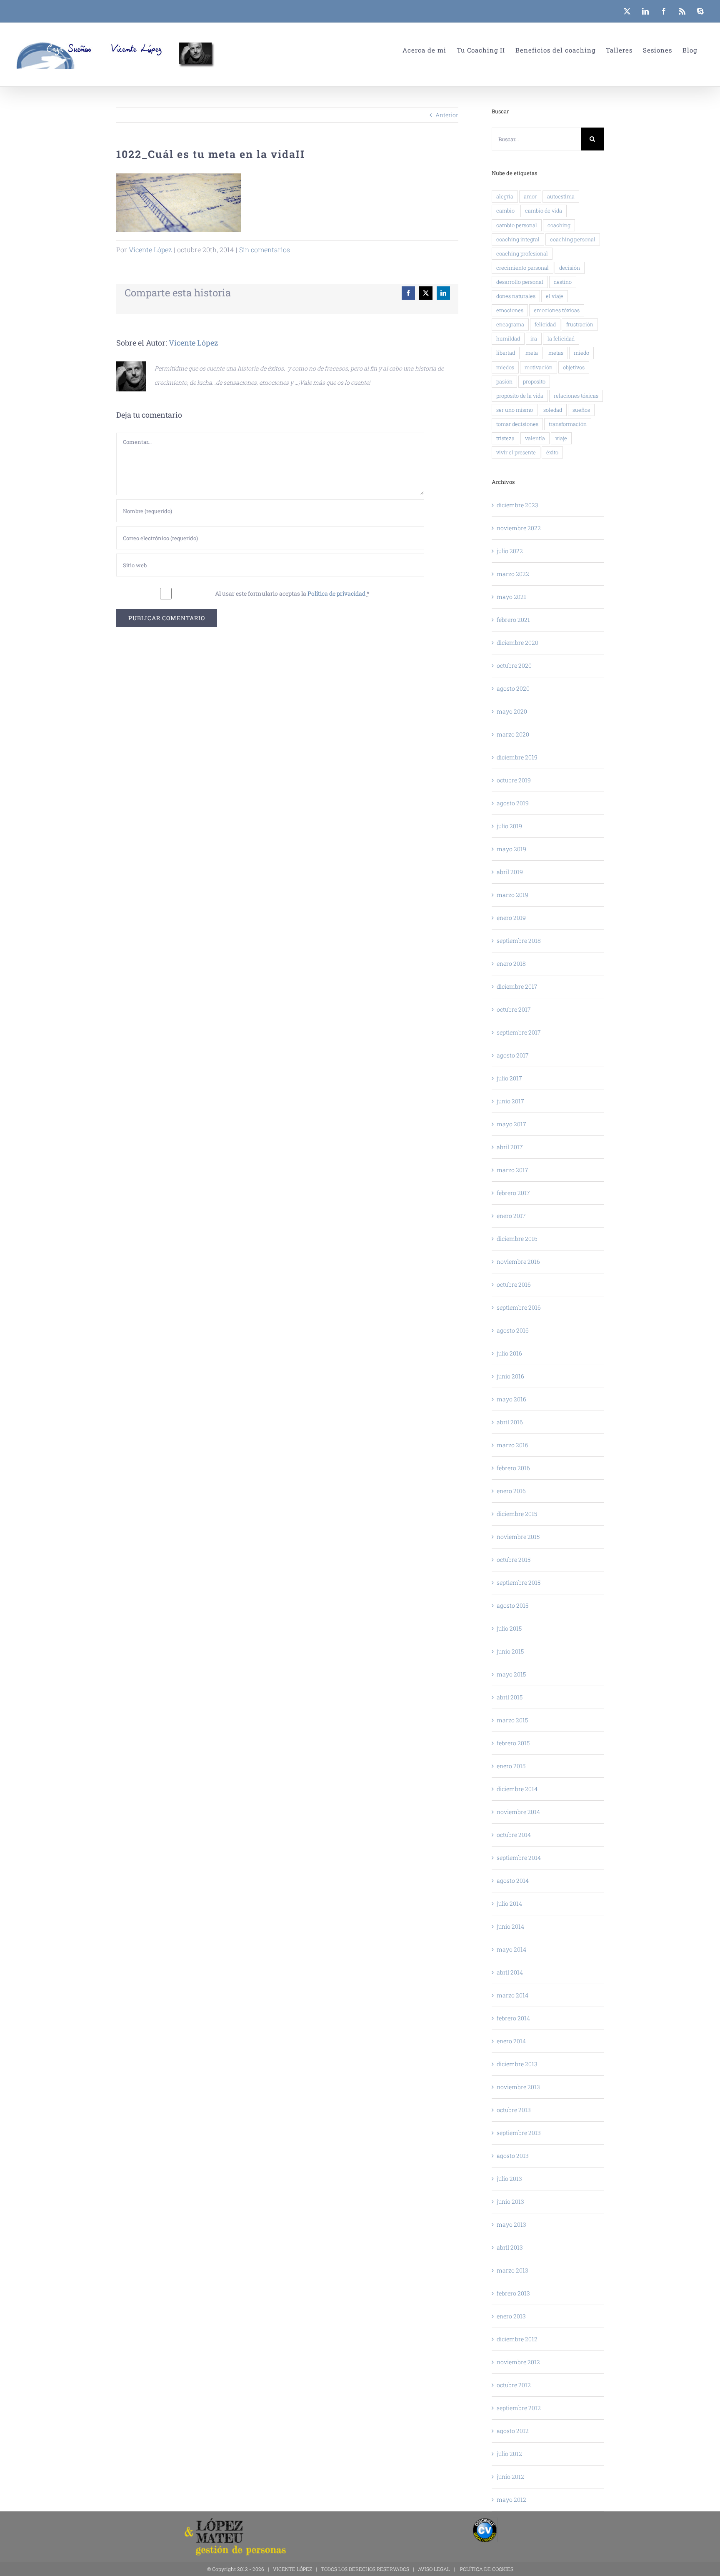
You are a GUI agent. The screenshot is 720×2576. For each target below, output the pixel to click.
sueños (581, 410)
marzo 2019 (512, 895)
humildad (508, 338)
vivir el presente (516, 452)
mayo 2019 (511, 849)
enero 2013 (511, 2316)
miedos (505, 367)
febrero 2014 (513, 2018)
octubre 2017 (514, 1009)
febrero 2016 (513, 1468)
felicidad (545, 324)
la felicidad (561, 338)
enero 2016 (511, 1491)
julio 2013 (509, 2179)
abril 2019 (510, 872)
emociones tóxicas (557, 310)
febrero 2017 (513, 1193)
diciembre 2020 (517, 643)
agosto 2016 (513, 1330)
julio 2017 (509, 1078)
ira (534, 338)
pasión (504, 381)
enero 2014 (511, 2041)
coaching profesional (522, 253)
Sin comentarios (265, 249)
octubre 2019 (514, 780)
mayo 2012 (511, 2500)
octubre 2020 (514, 665)
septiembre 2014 (519, 1858)
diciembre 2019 (517, 757)
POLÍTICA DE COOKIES (487, 2569)
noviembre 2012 (518, 2362)
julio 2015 (509, 1628)
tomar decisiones (517, 424)
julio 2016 (509, 1353)
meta (532, 353)
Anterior (447, 115)
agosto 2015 (512, 1605)
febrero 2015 (513, 1743)
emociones (510, 310)
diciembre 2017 (517, 986)
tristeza (505, 438)
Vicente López (150, 249)
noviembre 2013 (518, 2087)
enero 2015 (511, 1766)
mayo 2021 (511, 597)
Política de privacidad (336, 593)
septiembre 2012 (519, 2408)
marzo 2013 (512, 2270)
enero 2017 (511, 1216)
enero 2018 (511, 963)
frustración (580, 324)
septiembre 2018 (519, 941)
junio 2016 (510, 1376)
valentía (535, 438)
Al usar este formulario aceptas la (292, 593)
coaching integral (518, 239)
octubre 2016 (514, 1284)
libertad (506, 353)
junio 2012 (510, 2477)
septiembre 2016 (519, 1307)
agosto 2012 (513, 2431)
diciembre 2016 (517, 1239)
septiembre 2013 (519, 2133)
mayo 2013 (511, 2224)
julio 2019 (509, 826)
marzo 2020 (513, 734)
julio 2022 (510, 551)
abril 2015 (510, 1697)
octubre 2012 (514, 2385)
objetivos (574, 367)
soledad (553, 410)
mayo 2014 (511, 1949)
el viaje (555, 296)
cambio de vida (544, 210)
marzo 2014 (512, 1995)
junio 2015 (510, 1651)
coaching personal (573, 239)
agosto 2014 (513, 1881)
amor (530, 196)
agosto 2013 (513, 2156)
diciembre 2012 (517, 2339)
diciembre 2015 (517, 1514)
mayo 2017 (511, 1124)
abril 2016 (510, 1422)
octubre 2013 (514, 2110)
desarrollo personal (520, 282)
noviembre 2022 (519, 528)
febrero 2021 (513, 620)
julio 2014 (509, 1903)
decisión (570, 268)
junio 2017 (510, 1101)
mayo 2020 (512, 711)
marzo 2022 (513, 574)
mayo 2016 (511, 1399)
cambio (505, 210)
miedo (581, 353)
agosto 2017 (513, 1055)
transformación (568, 424)
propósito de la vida (520, 396)
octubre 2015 (514, 1560)
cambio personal (517, 225)
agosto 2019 (513, 803)
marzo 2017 (512, 1170)
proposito (534, 381)
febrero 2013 (513, 2293)
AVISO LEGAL (434, 2569)
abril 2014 (510, 1972)
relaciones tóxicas (576, 396)
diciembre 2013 (517, 2064)
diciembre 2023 (517, 505)
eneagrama (510, 324)
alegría (505, 196)
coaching (559, 225)
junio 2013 (510, 2201)
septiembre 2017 (519, 1032)
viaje (561, 438)
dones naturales (516, 296)
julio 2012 (509, 2454)
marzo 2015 (512, 1720)
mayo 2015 (511, 1674)
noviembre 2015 (518, 1537)
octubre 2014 (514, 1835)
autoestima (561, 196)
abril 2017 (510, 1147)
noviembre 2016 (518, 1262)
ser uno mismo (515, 410)
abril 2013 (510, 2247)
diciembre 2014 (517, 1789)
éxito (552, 452)
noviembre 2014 (518, 1812)
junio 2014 (510, 1926)
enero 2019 (511, 918)
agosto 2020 (513, 688)
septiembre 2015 (519, 1582)
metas (556, 353)
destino (563, 282)
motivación (539, 367)
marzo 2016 (512, 1445)
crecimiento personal (522, 268)
